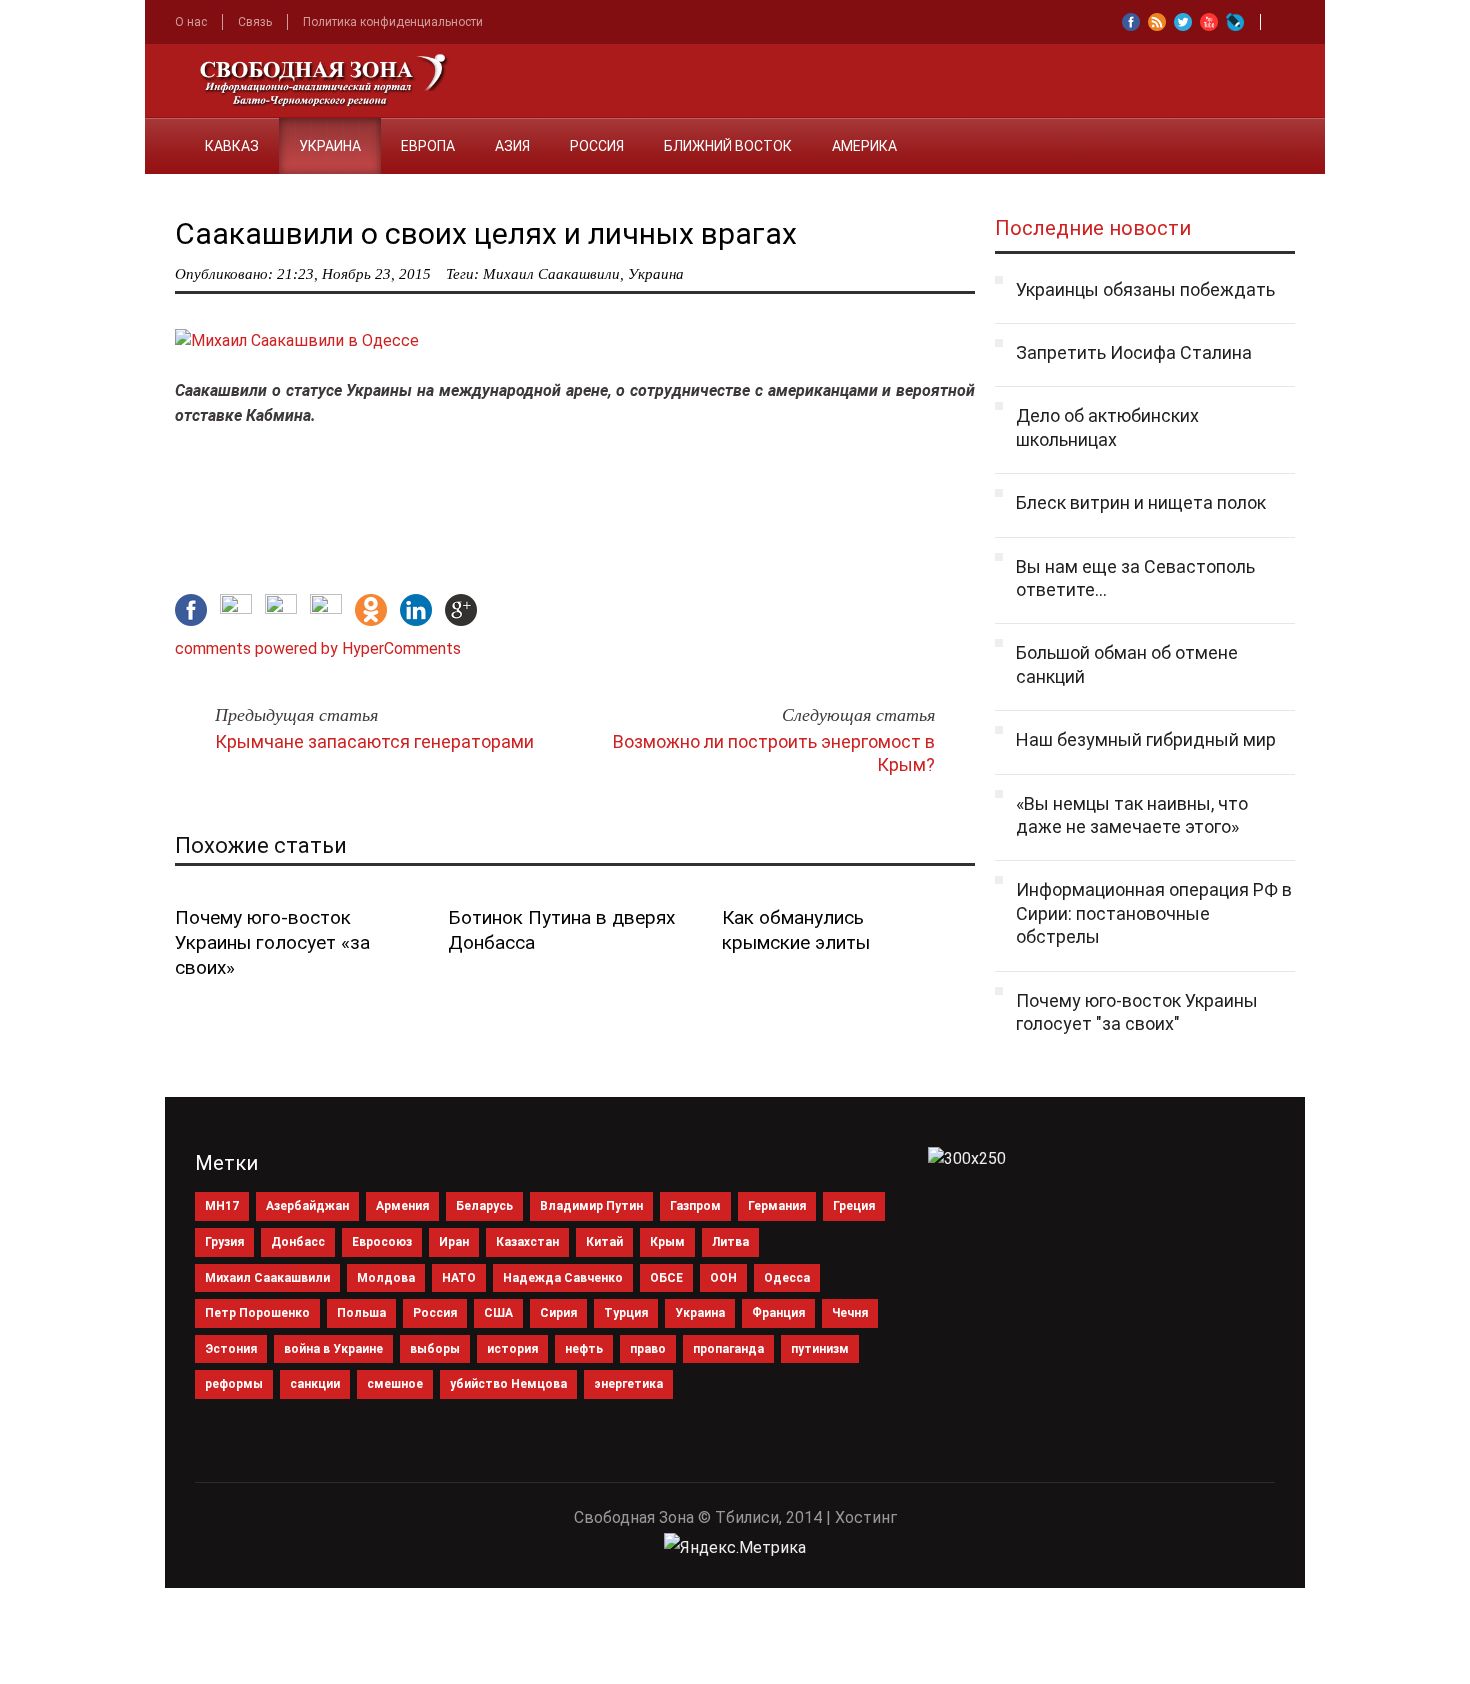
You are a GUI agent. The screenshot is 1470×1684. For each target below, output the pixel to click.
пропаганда (728, 1349)
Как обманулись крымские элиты (796, 930)
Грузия (224, 1242)
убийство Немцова (508, 1384)
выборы (435, 1349)
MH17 (222, 1206)
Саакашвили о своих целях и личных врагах (486, 233)
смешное (395, 1384)
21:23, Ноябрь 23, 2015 (354, 274)
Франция (778, 1313)
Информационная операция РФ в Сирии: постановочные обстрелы (1154, 913)
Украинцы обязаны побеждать (1145, 289)
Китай (604, 1242)
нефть (584, 1349)
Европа (428, 146)
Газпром (695, 1206)
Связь (255, 22)
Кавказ (232, 146)
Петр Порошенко (257, 1313)
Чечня (850, 1313)
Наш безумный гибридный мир (1146, 739)
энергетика (628, 1384)
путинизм (820, 1349)
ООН (723, 1278)
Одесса (787, 1278)
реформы (234, 1384)
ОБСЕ (666, 1278)
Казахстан (527, 1242)
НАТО (459, 1278)
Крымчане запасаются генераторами (374, 741)
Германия (777, 1206)
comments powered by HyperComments (318, 648)
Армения (402, 1206)
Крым (667, 1242)
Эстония (231, 1349)
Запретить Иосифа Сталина (1134, 352)
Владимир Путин (591, 1206)
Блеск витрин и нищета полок (1141, 502)
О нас (191, 22)
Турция (626, 1313)
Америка (864, 146)
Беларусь (484, 1206)
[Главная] (165, 134)
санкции (315, 1384)
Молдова (386, 1278)
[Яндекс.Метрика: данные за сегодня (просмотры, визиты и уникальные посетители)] (735, 1548)
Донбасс (298, 1242)
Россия (597, 146)
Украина (330, 146)
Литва (730, 1242)
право (648, 1349)
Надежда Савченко (563, 1278)
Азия (512, 146)
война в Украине (333, 1349)
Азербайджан (307, 1206)
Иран (454, 1242)
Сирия (558, 1313)
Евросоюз (382, 1242)
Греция (854, 1206)
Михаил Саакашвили (551, 274)
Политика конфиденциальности (393, 22)
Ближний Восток (728, 146)
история (512, 1349)
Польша (361, 1313)
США (498, 1313)
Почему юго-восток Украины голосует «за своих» (272, 942)
